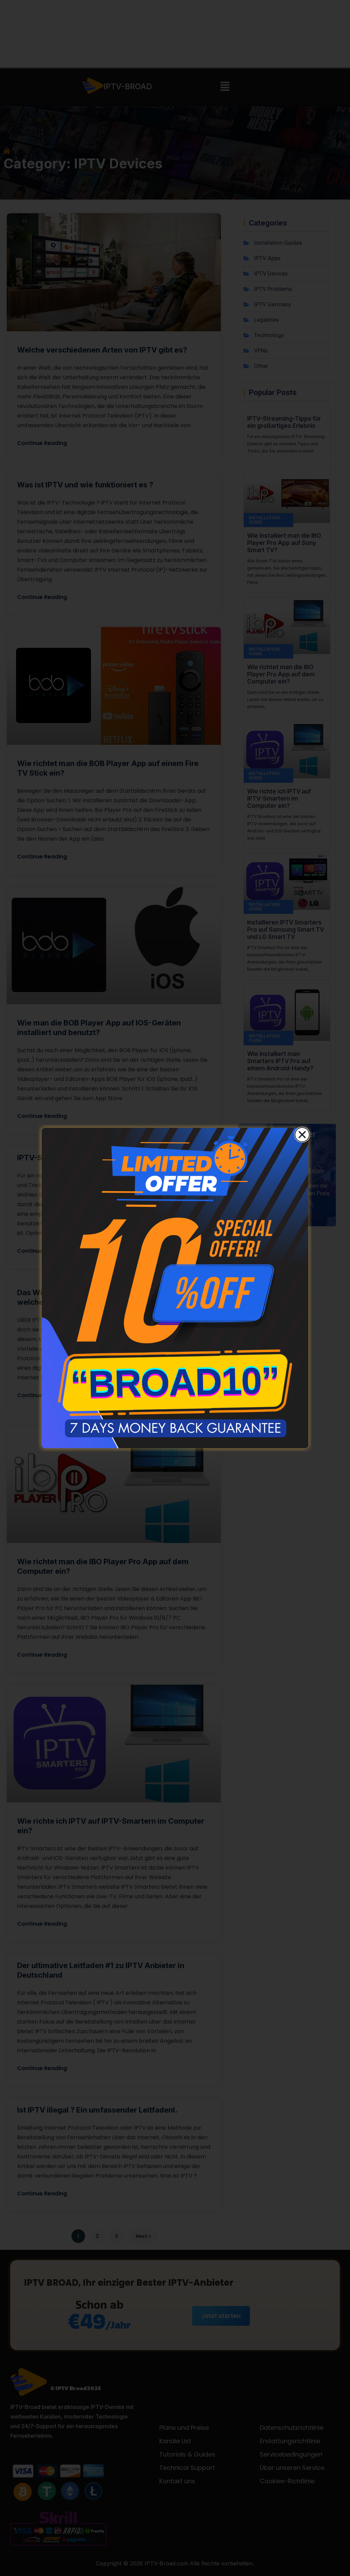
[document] (175, 1288)
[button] (302, 1135)
